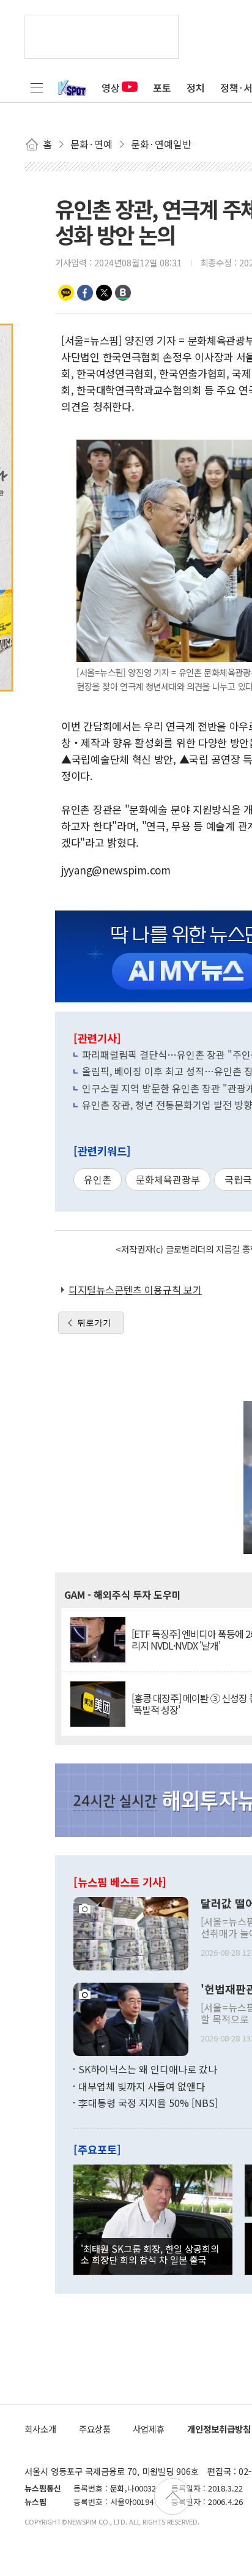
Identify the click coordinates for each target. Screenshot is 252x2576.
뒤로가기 (94, 1323)
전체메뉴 (37, 88)
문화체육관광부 (168, 1179)
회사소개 (40, 2429)
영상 (111, 88)
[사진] (131, 1932)
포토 (162, 88)
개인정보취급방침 (219, 2429)
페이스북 (85, 293)
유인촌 (98, 1179)
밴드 (123, 293)
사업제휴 (149, 2429)
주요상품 (95, 2429)
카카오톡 (66, 293)
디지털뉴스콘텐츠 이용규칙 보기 (135, 1290)
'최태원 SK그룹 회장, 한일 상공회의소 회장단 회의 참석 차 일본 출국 (150, 2254)
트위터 (104, 293)
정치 (196, 88)
